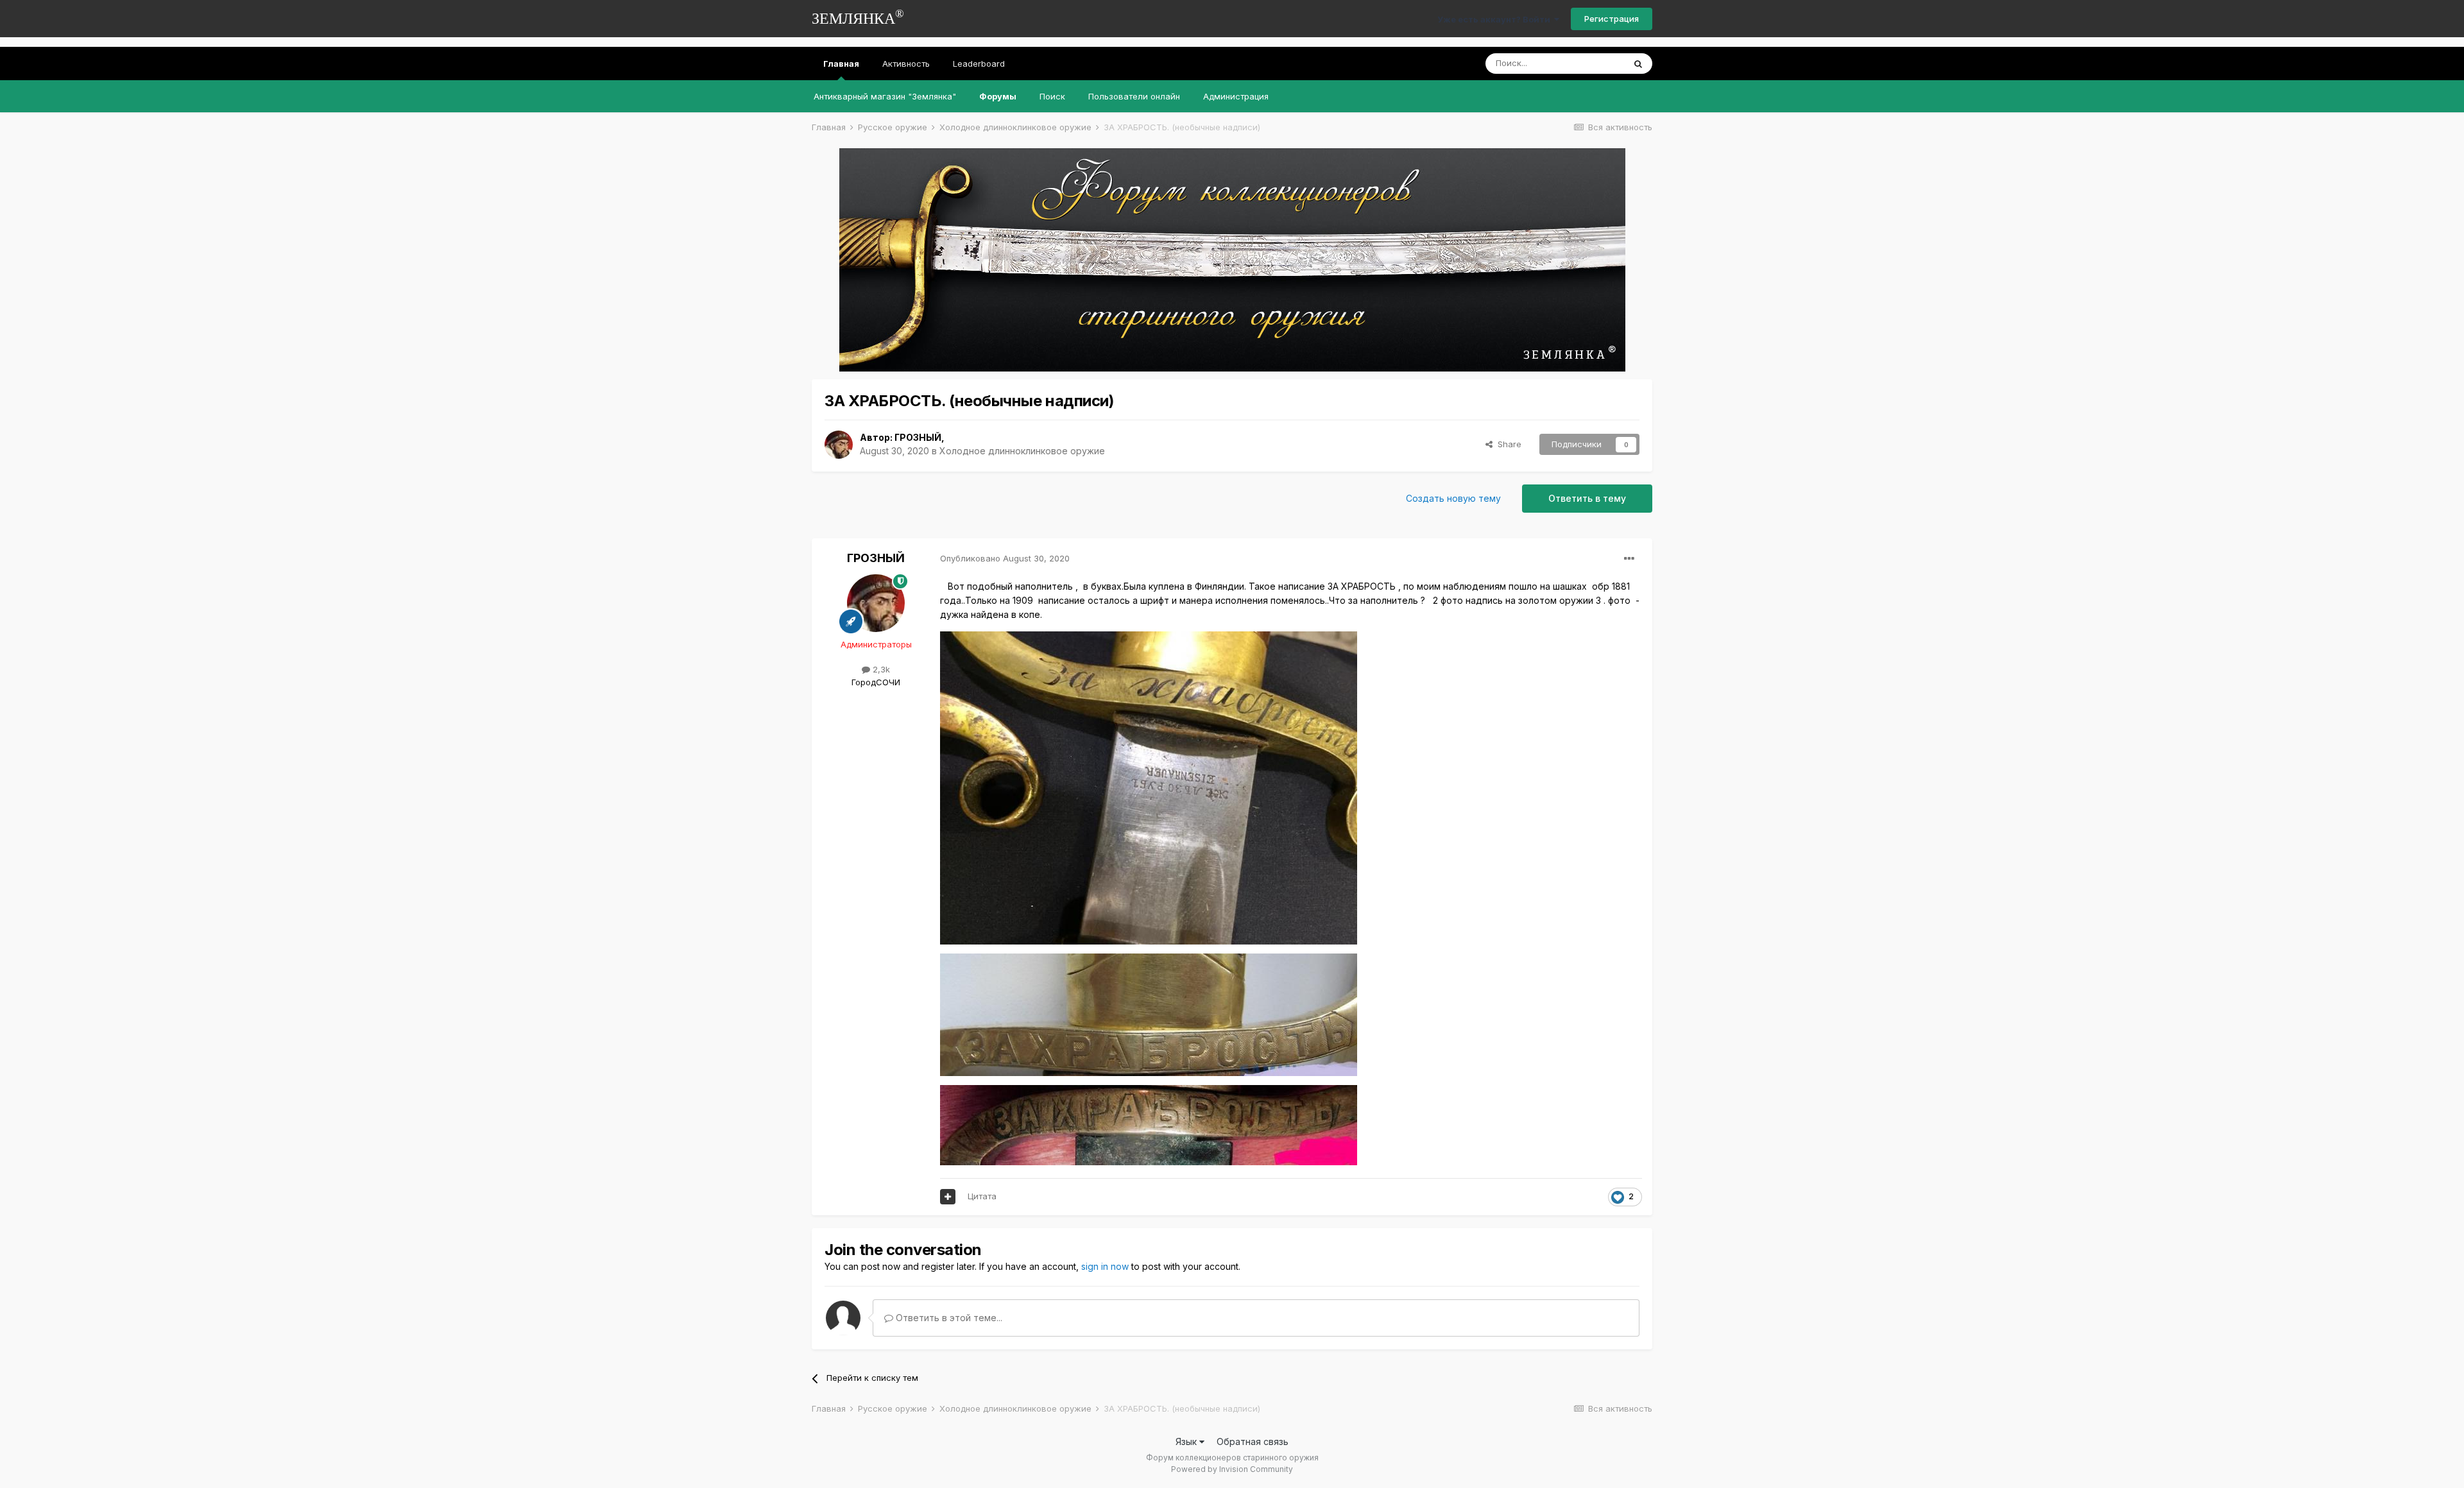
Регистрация (1612, 19)
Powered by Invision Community (1232, 1469)
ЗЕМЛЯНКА (858, 17)
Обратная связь (1253, 1441)
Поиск (1052, 96)
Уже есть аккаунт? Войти (1496, 19)
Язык (1187, 1441)
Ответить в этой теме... (948, 1318)
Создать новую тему (1453, 498)
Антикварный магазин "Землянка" (885, 96)
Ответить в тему (1587, 498)
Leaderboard (979, 64)
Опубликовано (1005, 558)
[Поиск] (1638, 64)
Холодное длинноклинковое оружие (1022, 451)
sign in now (1105, 1266)
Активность (906, 64)
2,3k (880, 669)
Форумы (998, 96)
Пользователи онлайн (1134, 96)
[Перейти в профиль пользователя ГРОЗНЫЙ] (839, 445)
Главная (841, 64)
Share (1507, 444)
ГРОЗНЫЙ (918, 437)
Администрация (1236, 96)
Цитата (982, 1196)
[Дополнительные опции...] (1629, 559)
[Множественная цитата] (948, 1197)
